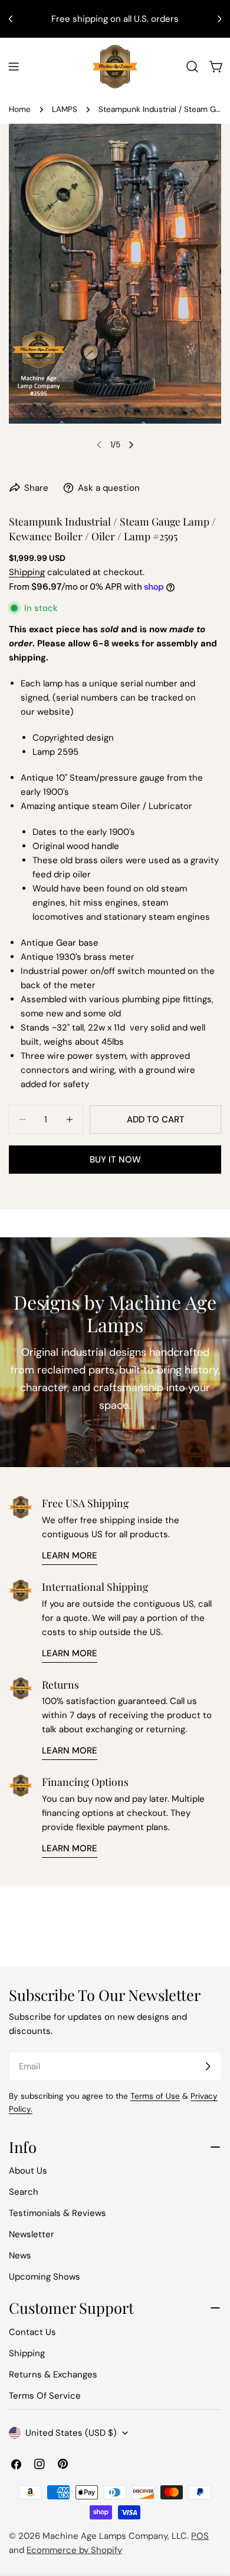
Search (24, 2192)
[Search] (192, 67)
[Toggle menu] (14, 67)
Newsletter (32, 2234)
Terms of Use (155, 2096)
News (20, 2255)
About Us (28, 2171)
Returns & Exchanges (53, 2374)
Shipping (27, 572)
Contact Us (32, 2332)
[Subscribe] (208, 2066)
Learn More (70, 1555)
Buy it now (115, 1160)
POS (200, 2536)
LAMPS (65, 109)
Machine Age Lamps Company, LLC (115, 2536)
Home (20, 109)
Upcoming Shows (45, 2277)
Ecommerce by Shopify (74, 2550)
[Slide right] (131, 445)
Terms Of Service (45, 2396)
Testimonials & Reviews (57, 2213)
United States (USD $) (71, 2433)
